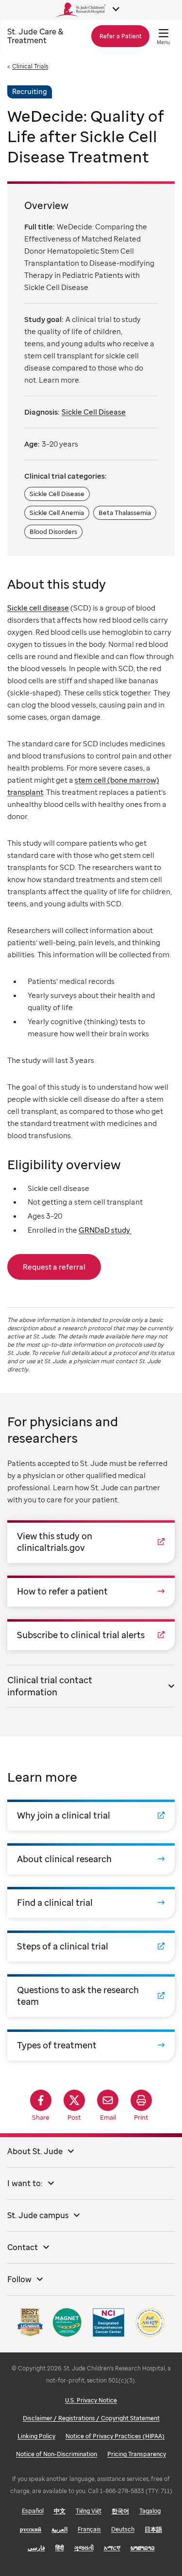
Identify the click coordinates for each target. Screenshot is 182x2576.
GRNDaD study (105, 1230)
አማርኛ (112, 2548)
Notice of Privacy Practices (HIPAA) (115, 2436)
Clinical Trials (30, 66)
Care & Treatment (35, 36)
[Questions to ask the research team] (91, 1996)
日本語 (153, 2529)
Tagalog (150, 2511)
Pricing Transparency (137, 2454)
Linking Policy (36, 2436)
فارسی (36, 2548)
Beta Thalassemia (125, 513)
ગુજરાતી (84, 2548)
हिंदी (60, 2548)
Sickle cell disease (38, 608)
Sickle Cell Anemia (57, 513)
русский (31, 2529)
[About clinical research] (91, 1859)
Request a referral (54, 1267)
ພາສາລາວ (143, 2548)
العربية (59, 2529)
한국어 (120, 2511)
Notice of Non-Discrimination (57, 2454)
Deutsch (123, 2529)
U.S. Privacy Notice (91, 2400)
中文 (60, 2511)
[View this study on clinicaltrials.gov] (91, 1542)
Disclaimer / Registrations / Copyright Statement (91, 2418)
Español (33, 2511)
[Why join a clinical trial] (91, 1815)
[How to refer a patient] (91, 1591)
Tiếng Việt (89, 2511)
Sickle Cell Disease (94, 412)
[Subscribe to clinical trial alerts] (91, 1635)
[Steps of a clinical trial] (91, 1946)
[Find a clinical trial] (91, 1902)
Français (89, 2529)
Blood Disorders (53, 531)
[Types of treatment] (91, 2045)
